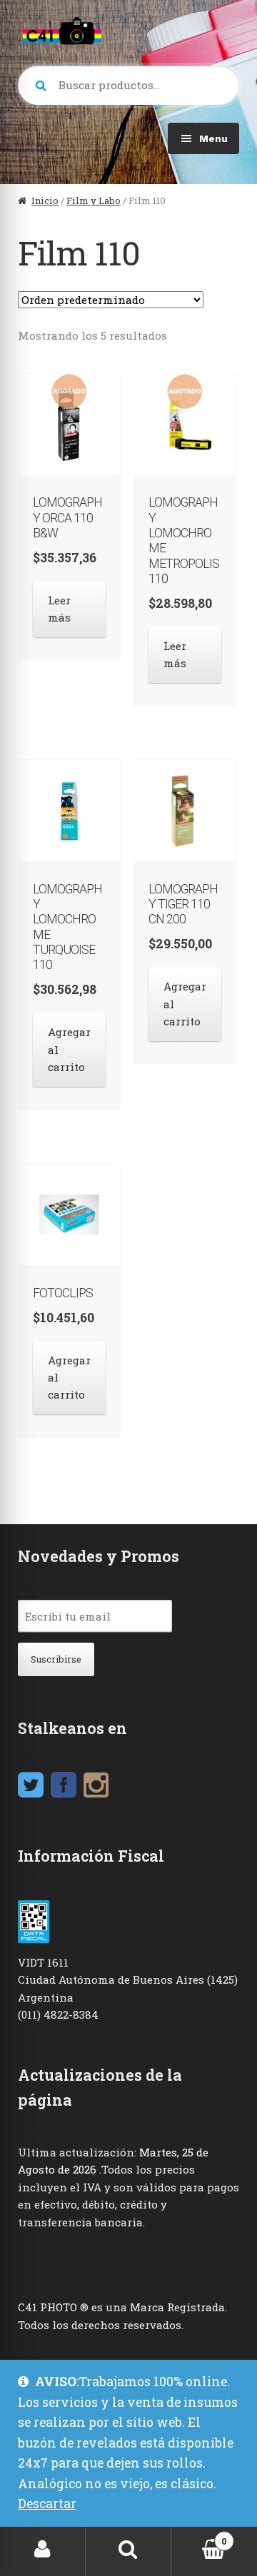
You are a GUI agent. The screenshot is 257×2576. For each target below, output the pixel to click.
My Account (43, 2549)
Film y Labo (94, 201)
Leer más (59, 609)
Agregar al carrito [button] (69, 1049)
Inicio (45, 201)
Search (128, 2549)
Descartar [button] (47, 2504)
